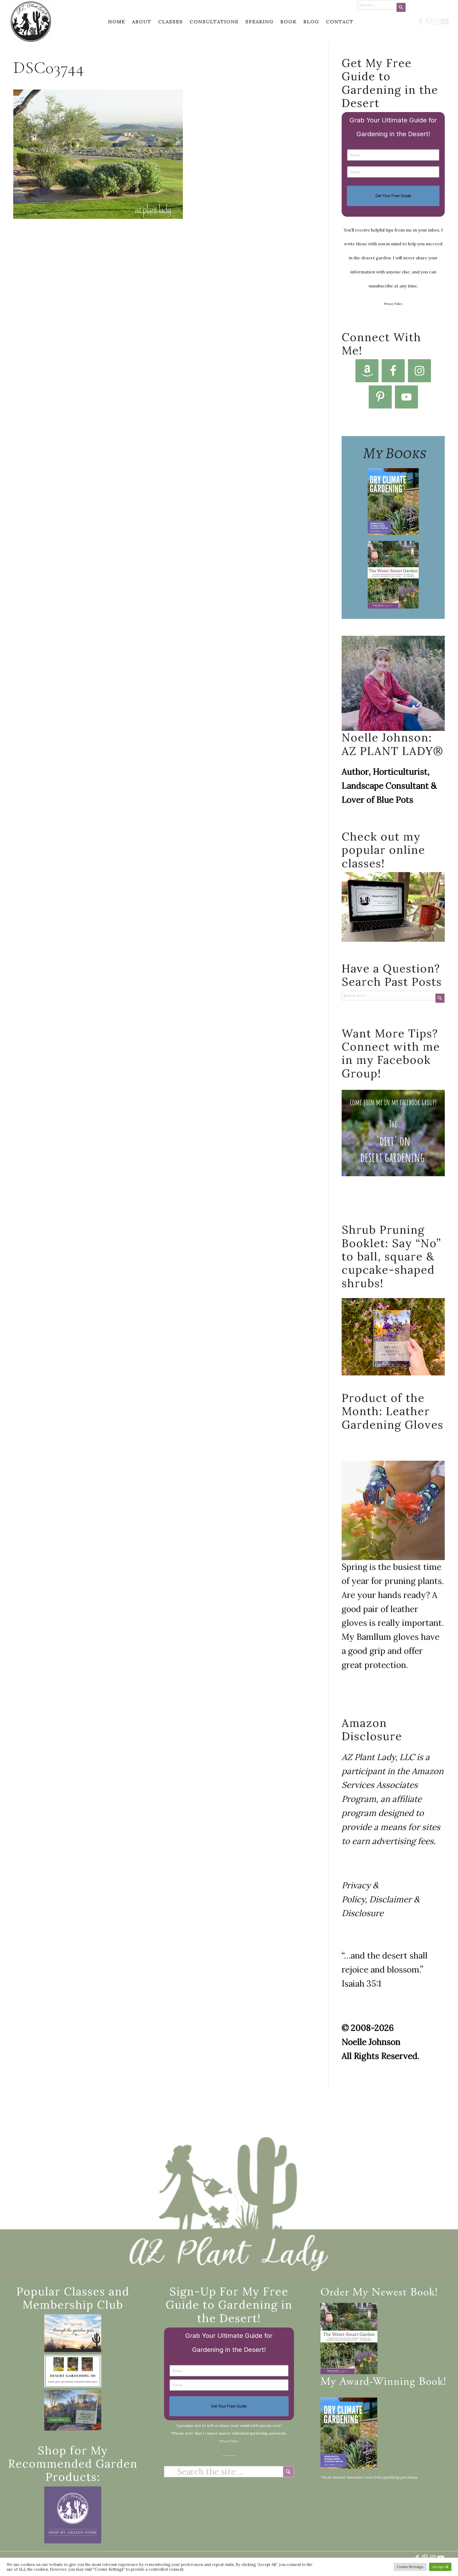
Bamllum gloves (388, 1637)
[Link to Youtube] (445, 21)
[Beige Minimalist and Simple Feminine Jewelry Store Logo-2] (73, 2515)
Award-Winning (377, 2382)
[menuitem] (117, 22)
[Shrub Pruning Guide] (73, 2410)
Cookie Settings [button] (410, 2567)
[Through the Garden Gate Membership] (73, 2333)
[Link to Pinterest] (429, 21)
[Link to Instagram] (437, 21)
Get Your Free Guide (393, 196)
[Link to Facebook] (421, 21)
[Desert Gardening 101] (73, 2371)
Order (335, 2293)
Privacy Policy (393, 304)
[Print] (31, 22)
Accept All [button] (440, 2567)
